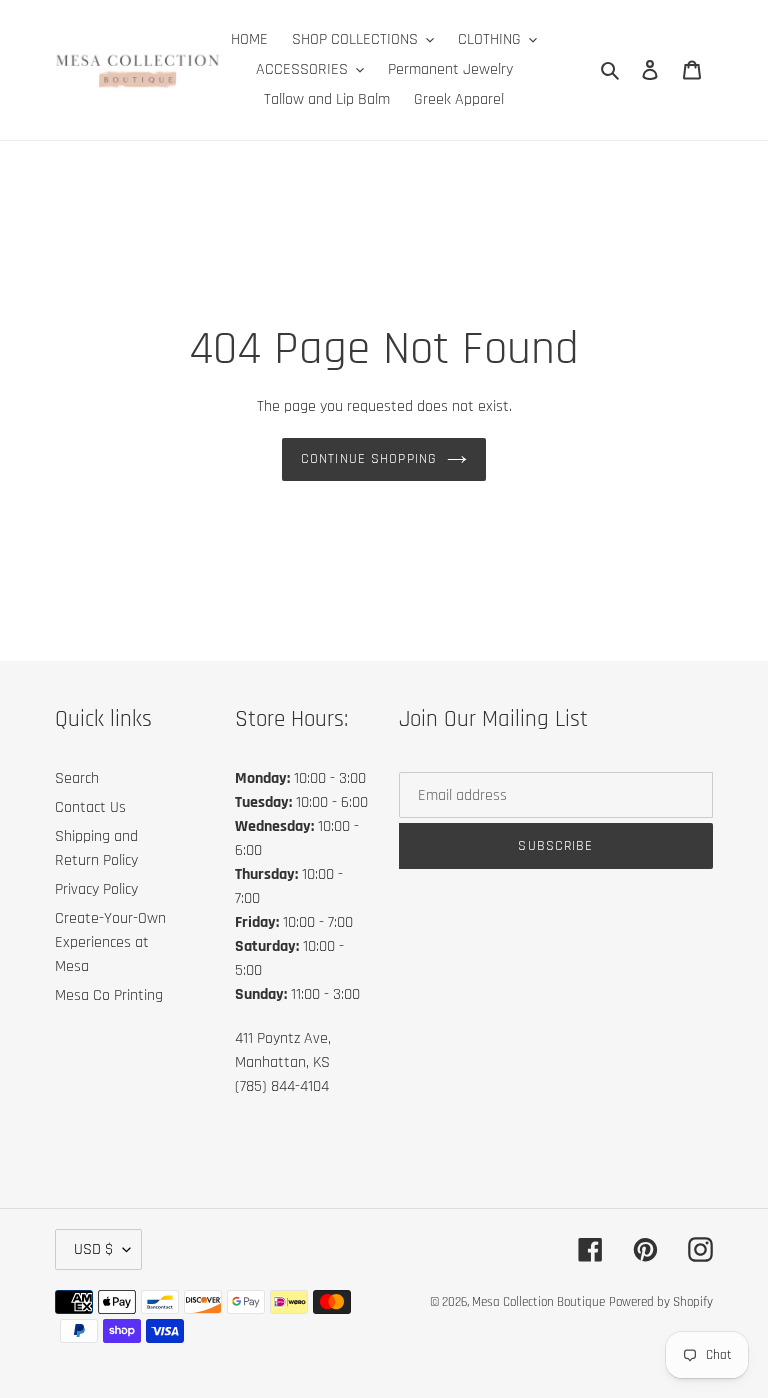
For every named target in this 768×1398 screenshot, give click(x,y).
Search (77, 778)
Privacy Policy (96, 889)
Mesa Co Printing (109, 995)
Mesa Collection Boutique (538, 1302)
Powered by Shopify (661, 1302)
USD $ (93, 1249)
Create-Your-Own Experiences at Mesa (110, 942)
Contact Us (90, 807)
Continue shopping (369, 459)
